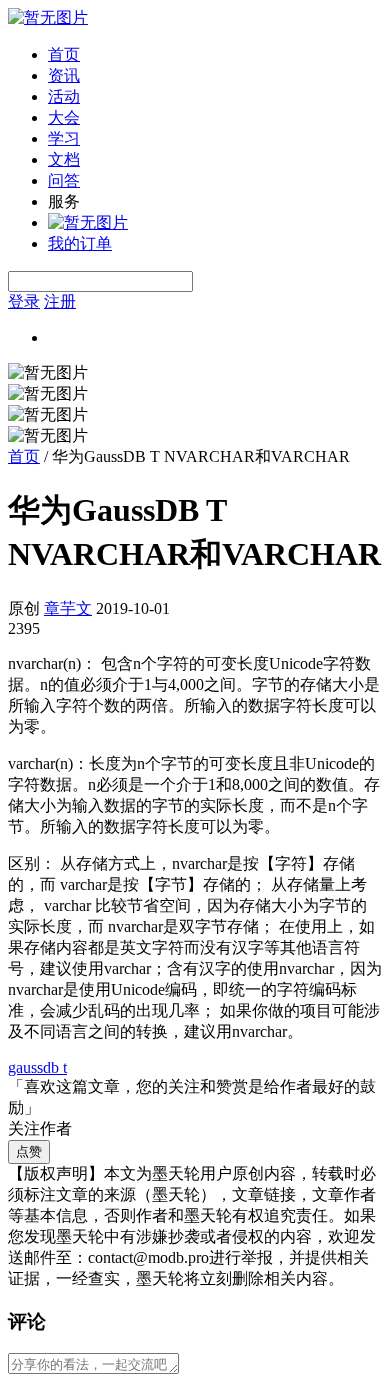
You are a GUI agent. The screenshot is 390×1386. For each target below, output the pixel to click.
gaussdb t (37, 1067)
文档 (64, 159)
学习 (64, 138)
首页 (64, 54)
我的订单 (80, 243)
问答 (64, 180)
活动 (64, 96)
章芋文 (68, 608)
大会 (64, 117)
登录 (24, 301)
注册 (60, 301)
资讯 (64, 75)
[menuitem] (215, 55)
